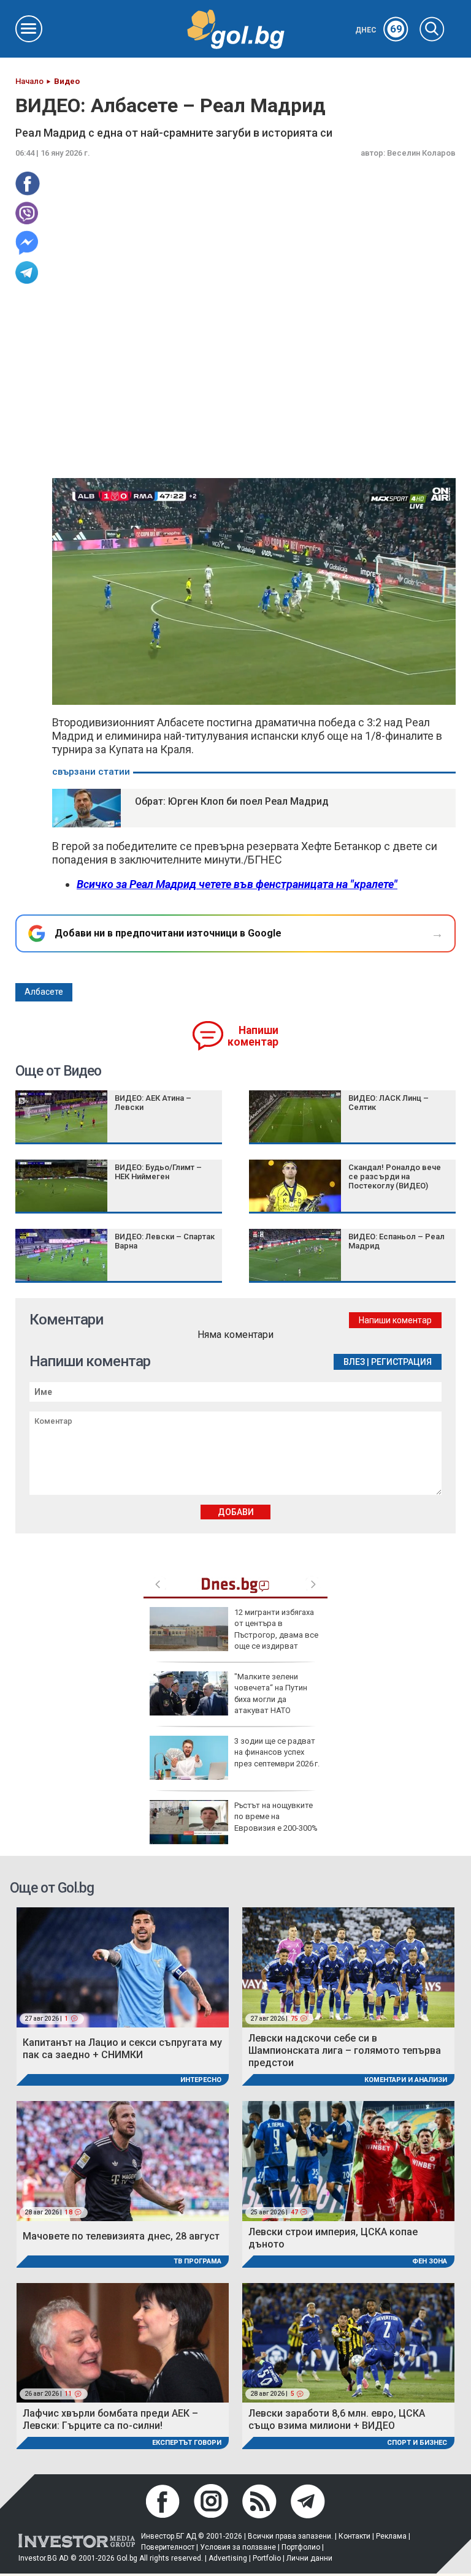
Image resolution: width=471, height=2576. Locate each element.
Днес (379, 30)
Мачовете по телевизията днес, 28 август (121, 2236)
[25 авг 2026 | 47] (348, 2161)
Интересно (201, 2080)
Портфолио (301, 2547)
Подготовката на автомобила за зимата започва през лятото (277, 1752)
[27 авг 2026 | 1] (123, 1966)
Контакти (354, 2536)
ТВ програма (197, 2261)
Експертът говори (187, 2443)
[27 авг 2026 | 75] (348, 1966)
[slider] (226, 695)
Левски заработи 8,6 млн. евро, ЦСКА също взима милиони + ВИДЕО (337, 2419)
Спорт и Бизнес (417, 2443)
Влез (354, 1362)
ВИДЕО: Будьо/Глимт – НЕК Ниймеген (158, 1172)
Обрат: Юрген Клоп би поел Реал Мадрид (232, 801)
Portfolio (267, 2558)
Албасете (44, 992)
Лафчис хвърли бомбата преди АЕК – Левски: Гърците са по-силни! (110, 2419)
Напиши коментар (253, 1036)
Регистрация (401, 1362)
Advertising (228, 2558)
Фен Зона (430, 2261)
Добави (236, 1512)
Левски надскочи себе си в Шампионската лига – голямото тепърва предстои (345, 2050)
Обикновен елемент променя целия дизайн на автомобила (277, 1623)
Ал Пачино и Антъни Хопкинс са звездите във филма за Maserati (276, 1688)
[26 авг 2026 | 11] (123, 2342)
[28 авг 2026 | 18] (123, 2161)
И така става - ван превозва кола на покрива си (268, 1816)
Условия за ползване (238, 2547)
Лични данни (309, 2558)
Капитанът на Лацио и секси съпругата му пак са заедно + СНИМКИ (122, 2049)
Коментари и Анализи (406, 2080)
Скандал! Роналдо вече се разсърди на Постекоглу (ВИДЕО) (395, 1176)
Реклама (391, 2536)
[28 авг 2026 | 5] (348, 2342)
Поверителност (168, 2547)
